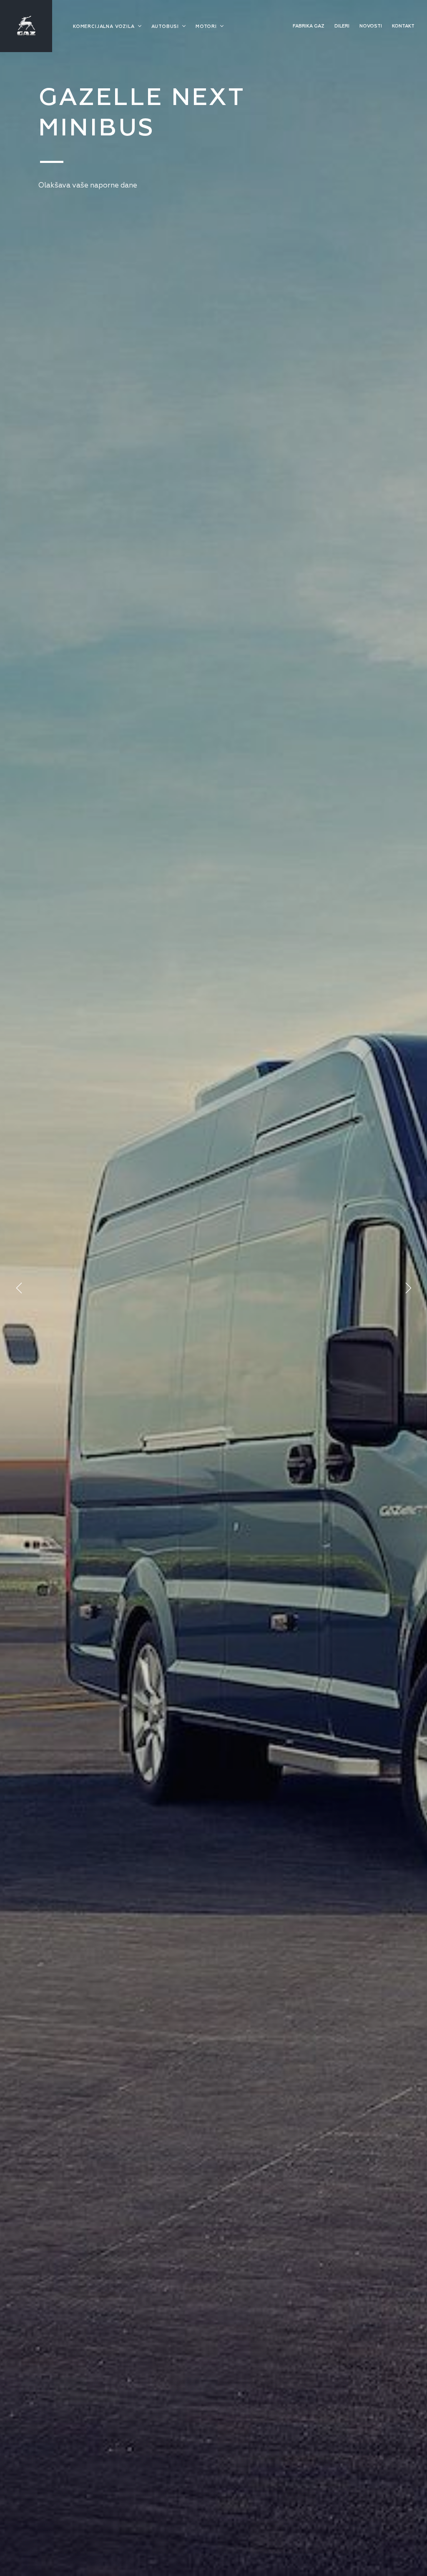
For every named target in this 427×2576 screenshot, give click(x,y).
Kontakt (403, 26)
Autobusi (166, 26)
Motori (207, 26)
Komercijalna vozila (105, 26)
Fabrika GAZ (309, 26)
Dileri (342, 26)
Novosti (371, 26)
